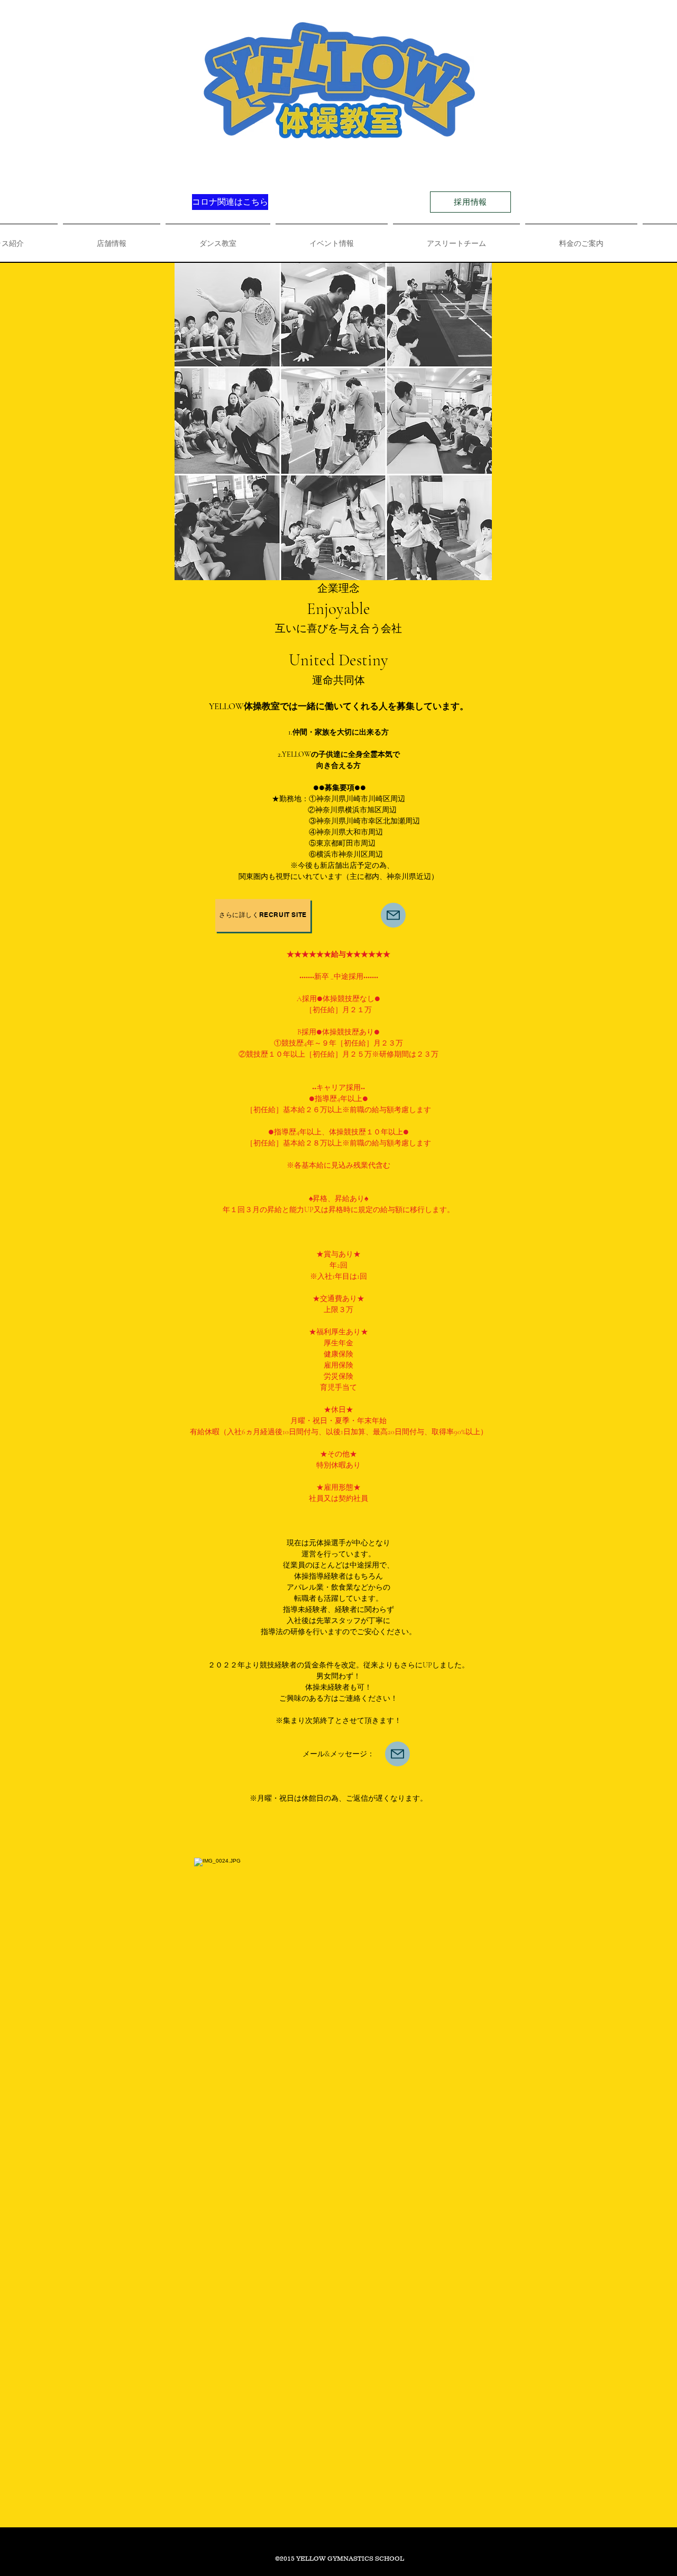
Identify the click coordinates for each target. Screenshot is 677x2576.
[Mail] (397, 1754)
